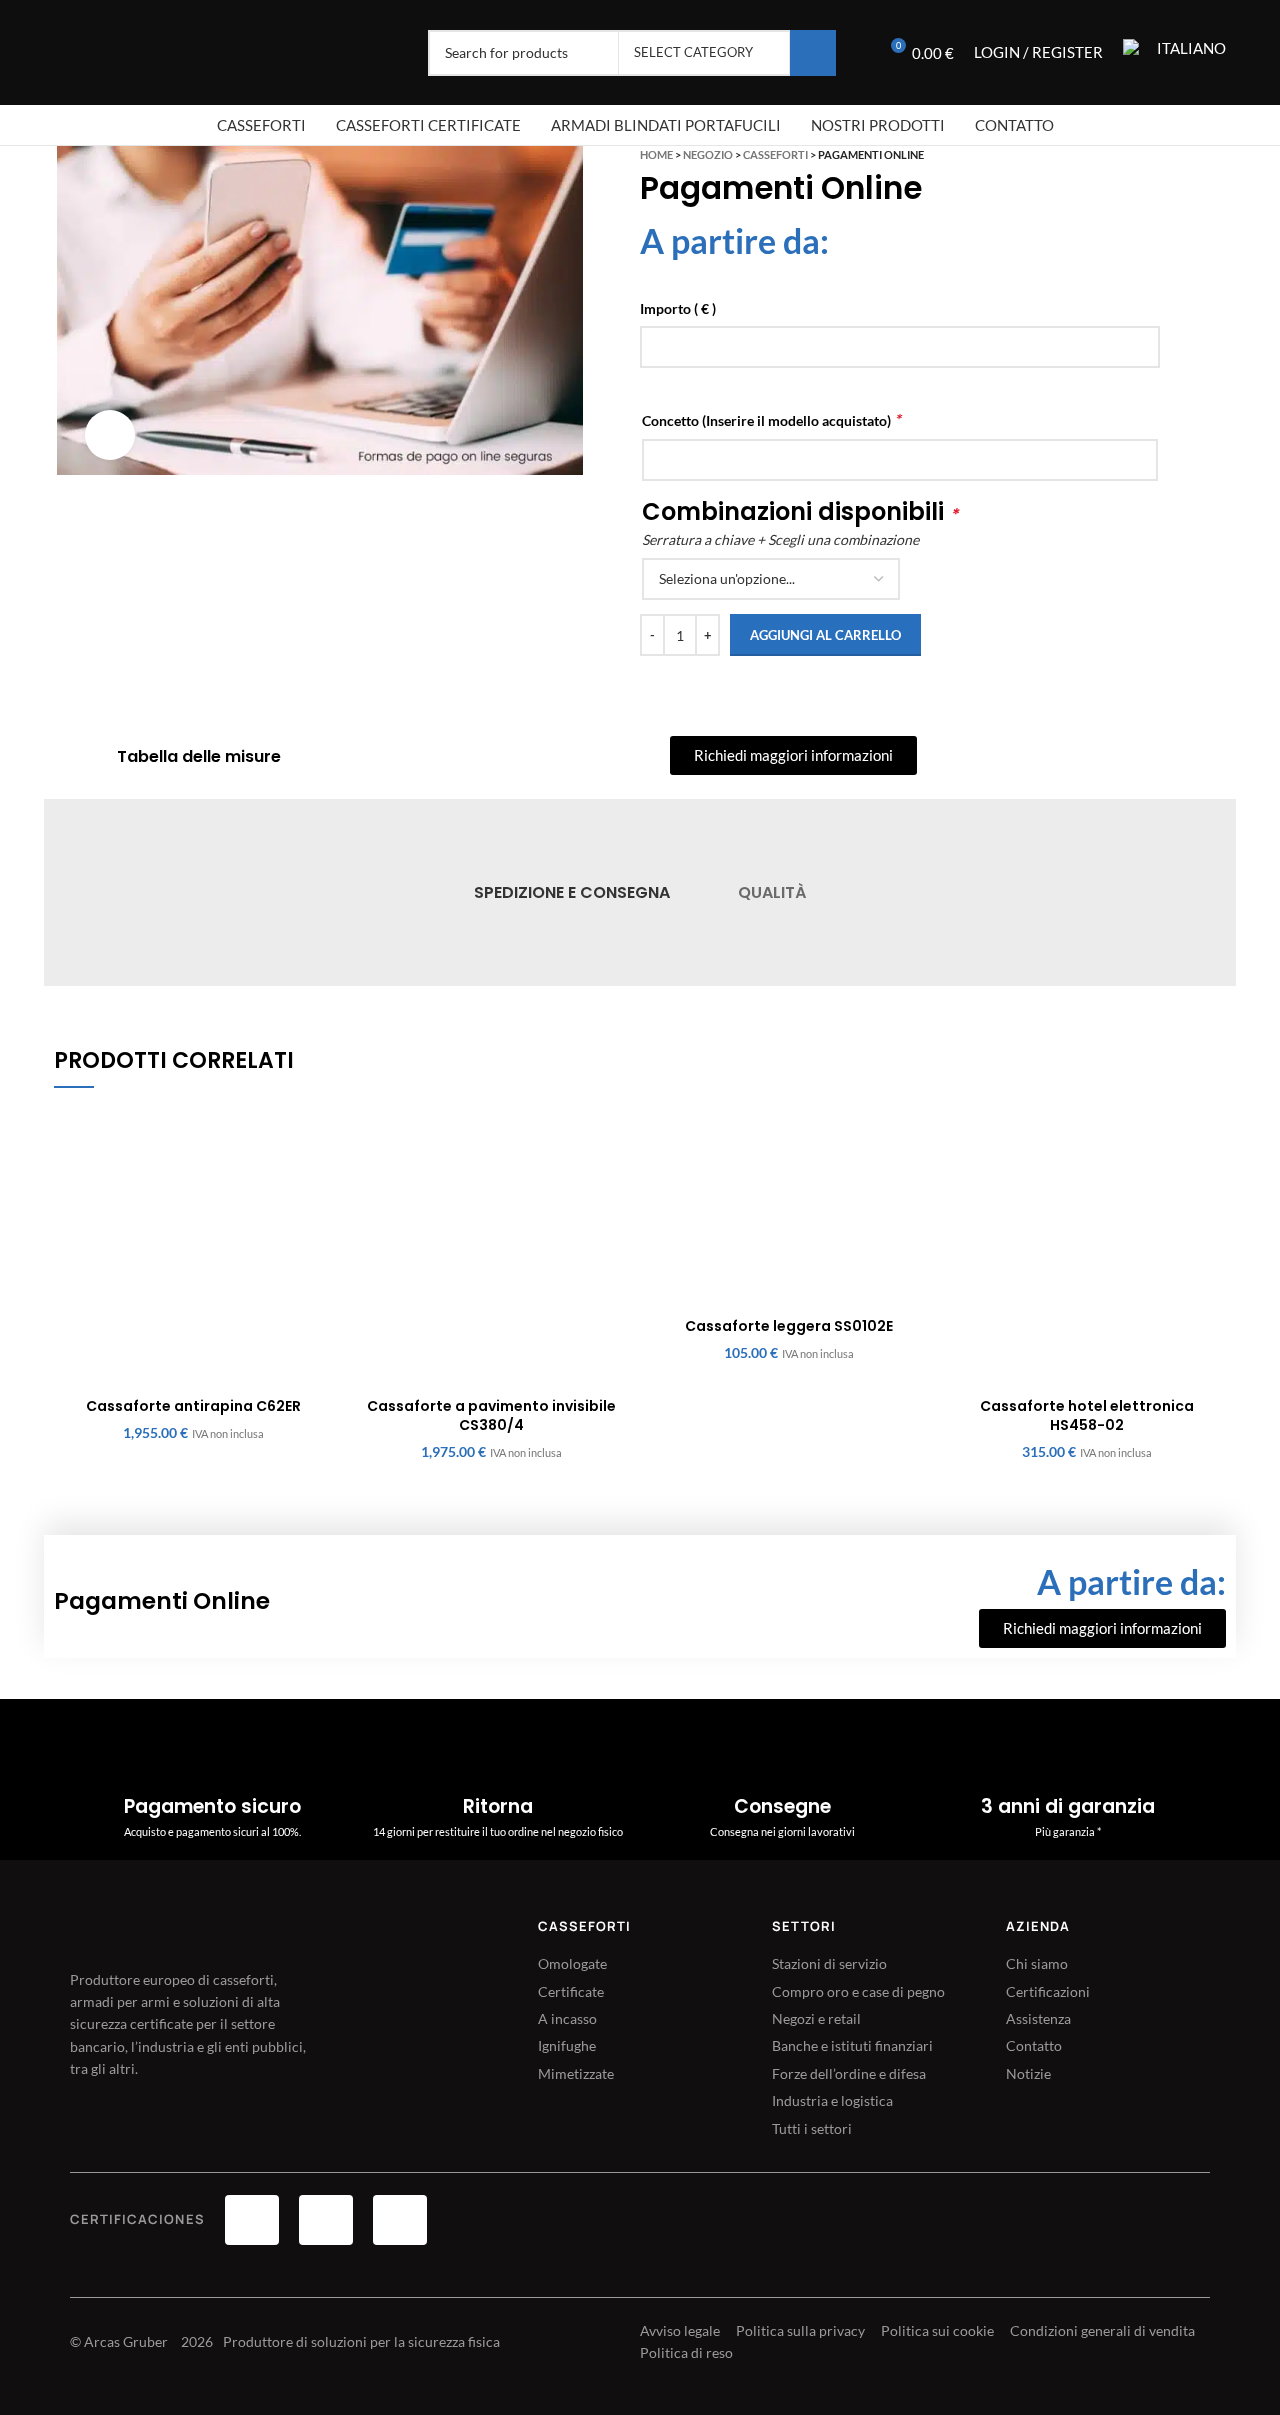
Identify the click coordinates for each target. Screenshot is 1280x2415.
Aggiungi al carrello (825, 635)
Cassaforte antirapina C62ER (193, 1406)
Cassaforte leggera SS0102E (789, 1326)
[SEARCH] (813, 53)
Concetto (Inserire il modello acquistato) (771, 419)
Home (656, 154)
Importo (678, 308)
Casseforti (775, 154)
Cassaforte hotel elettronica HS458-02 (1087, 1416)
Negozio (708, 154)
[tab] (572, 892)
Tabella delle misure (199, 756)
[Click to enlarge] (110, 435)
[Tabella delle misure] (91, 757)
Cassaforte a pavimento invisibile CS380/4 (491, 1416)
